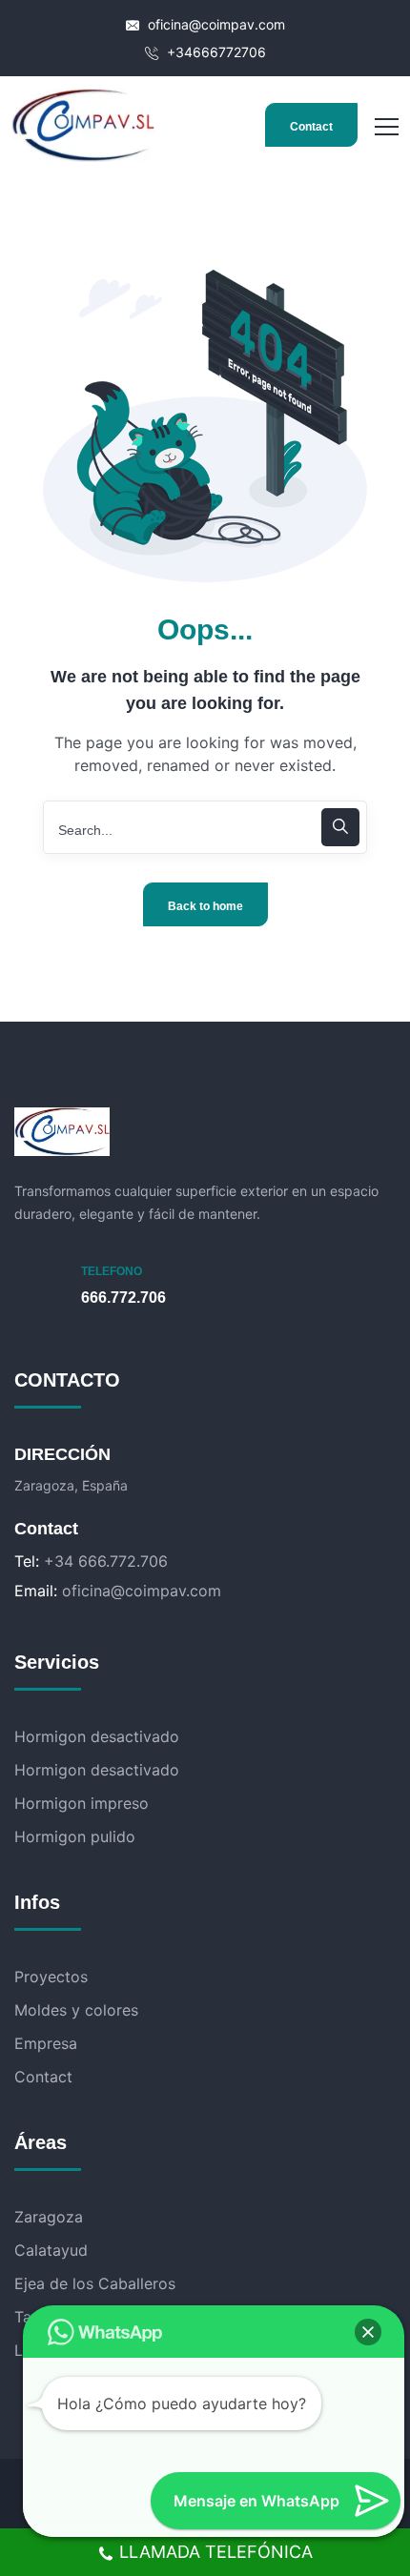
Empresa (46, 2043)
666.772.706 (123, 1298)
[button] (368, 2332)
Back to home (205, 906)
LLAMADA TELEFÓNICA (216, 2552)
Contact (311, 127)
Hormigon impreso (82, 1803)
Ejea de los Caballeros (95, 2283)
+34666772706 (215, 52)
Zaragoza (49, 2217)
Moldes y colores (76, 2010)
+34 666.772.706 (106, 1561)
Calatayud (51, 2250)
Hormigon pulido (75, 1836)
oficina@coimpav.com (215, 24)
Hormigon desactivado (97, 1736)
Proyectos (51, 1977)
